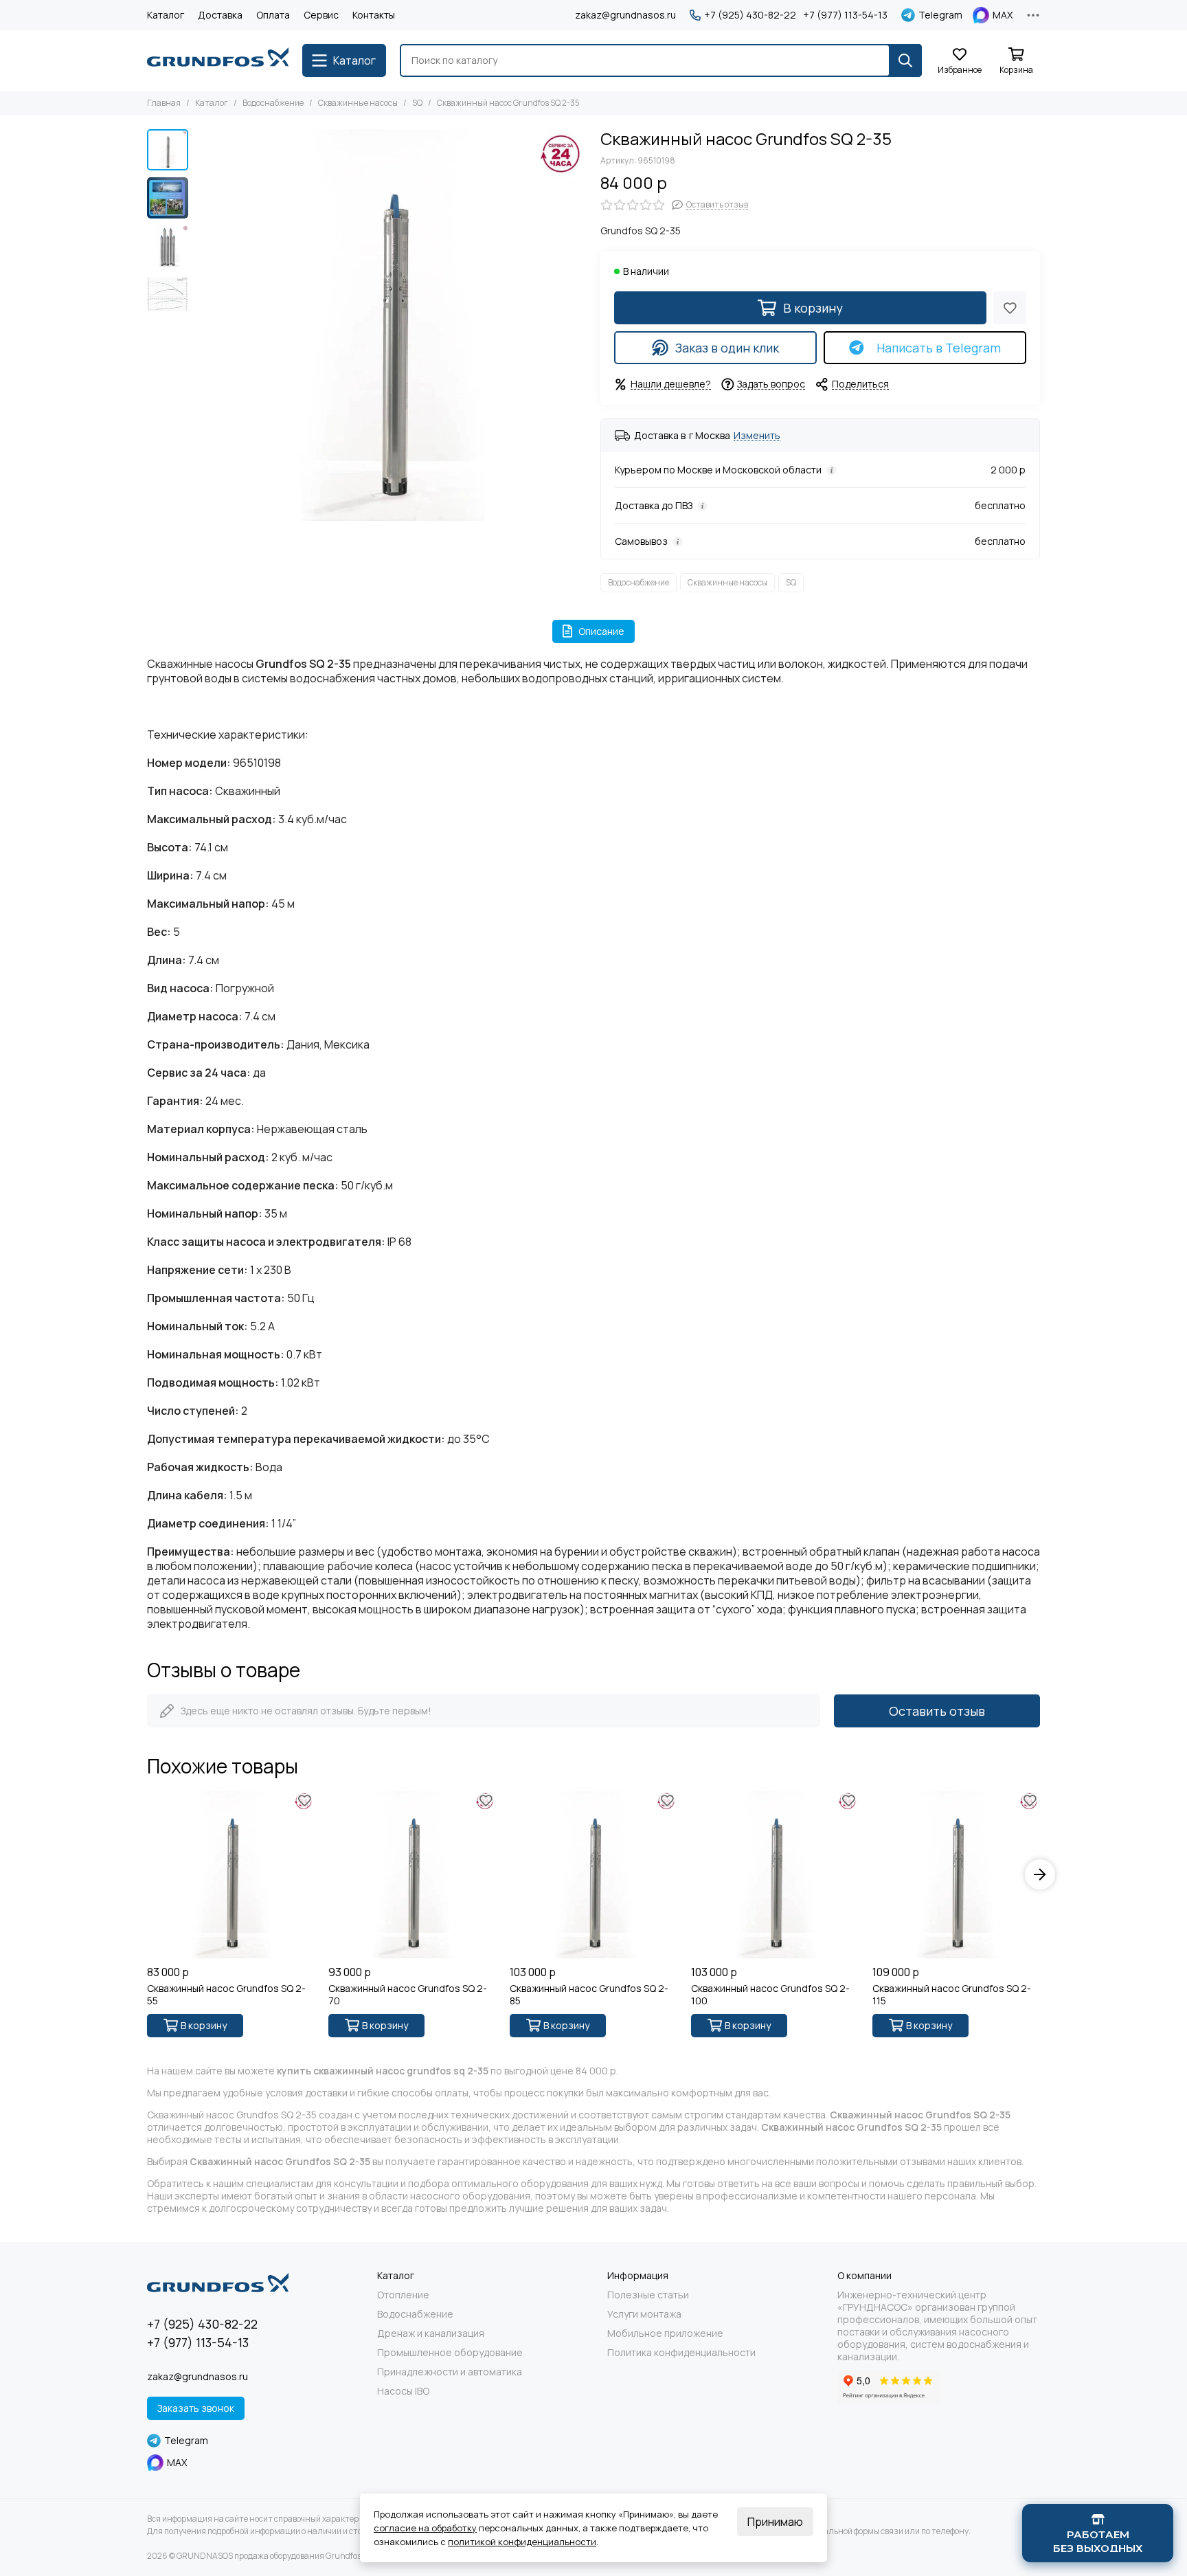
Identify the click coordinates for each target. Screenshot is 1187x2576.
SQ (417, 103)
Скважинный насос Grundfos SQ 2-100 (770, 1995)
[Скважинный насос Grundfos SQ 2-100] (775, 1874)
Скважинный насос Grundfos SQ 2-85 (589, 1995)
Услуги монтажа (644, 2314)
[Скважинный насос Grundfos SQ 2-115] (956, 1874)
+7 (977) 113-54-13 (845, 15)
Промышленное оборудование (450, 2353)
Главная (164, 103)
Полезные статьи (648, 2295)
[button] (202, 325)
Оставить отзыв (937, 1711)
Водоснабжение (273, 103)
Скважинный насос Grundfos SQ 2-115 (952, 1995)
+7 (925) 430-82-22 (750, 15)
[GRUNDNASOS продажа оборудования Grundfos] (218, 60)
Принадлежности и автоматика (450, 2372)
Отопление (403, 2295)
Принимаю (775, 2522)
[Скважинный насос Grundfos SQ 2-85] (593, 1874)
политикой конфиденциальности (522, 2542)
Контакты (374, 15)
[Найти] (905, 60)
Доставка (220, 15)
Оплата (273, 15)
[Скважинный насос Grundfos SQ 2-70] (412, 1874)
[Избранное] (1010, 308)
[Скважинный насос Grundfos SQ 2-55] (231, 1874)
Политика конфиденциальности (681, 2353)
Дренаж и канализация (431, 2333)
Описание (601, 631)
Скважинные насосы (358, 103)
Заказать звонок (196, 2408)
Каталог (166, 15)
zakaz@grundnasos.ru (625, 15)
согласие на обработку (425, 2528)
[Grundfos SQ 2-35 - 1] (391, 325)
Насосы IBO (403, 2391)
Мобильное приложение (665, 2333)
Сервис (321, 15)
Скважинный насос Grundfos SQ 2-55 (226, 1995)
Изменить (757, 436)
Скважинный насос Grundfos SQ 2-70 (408, 1995)
